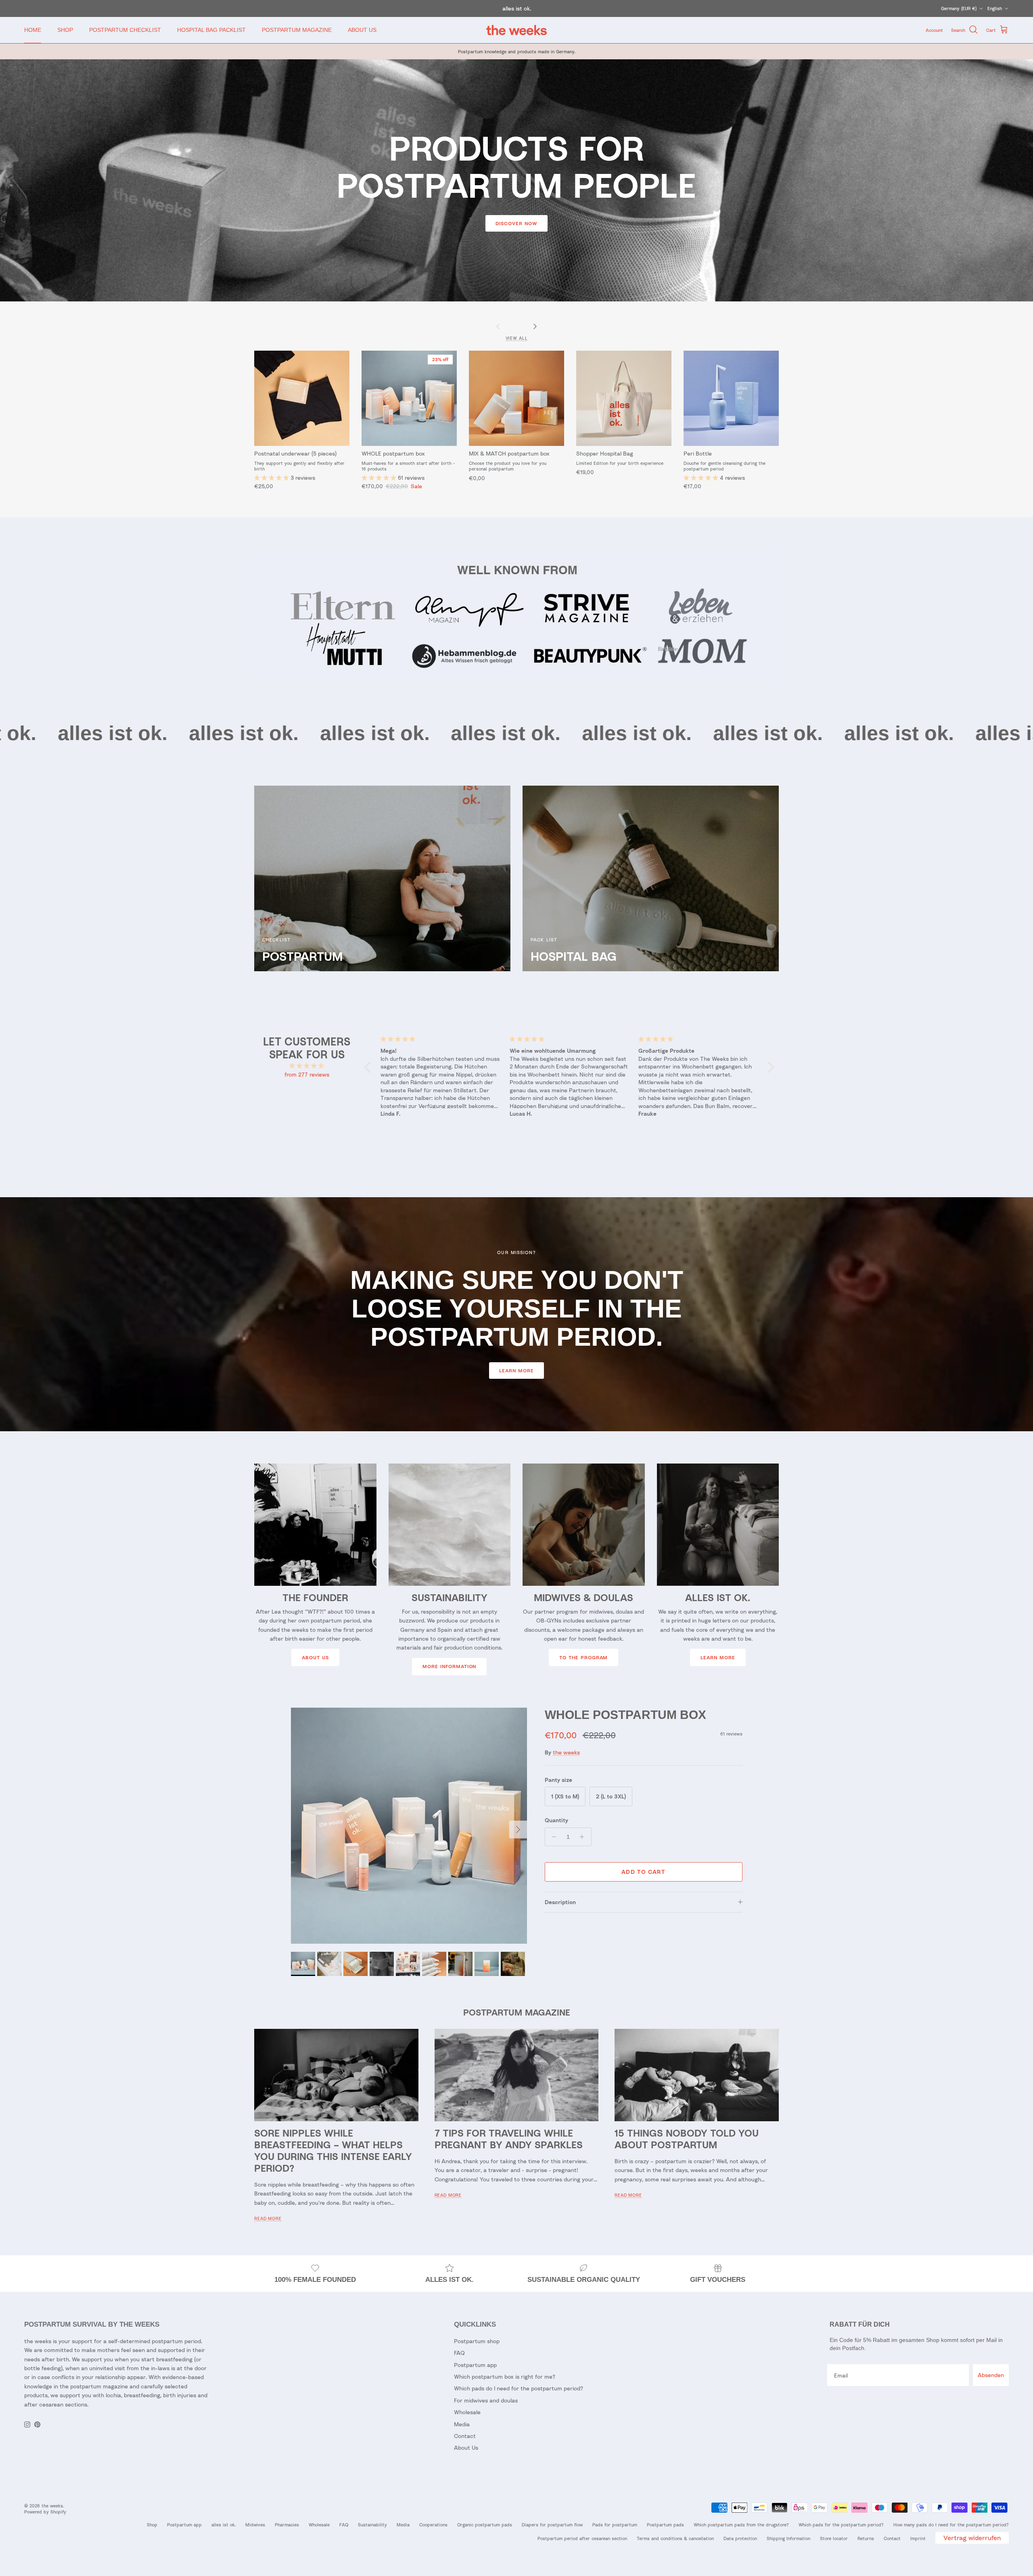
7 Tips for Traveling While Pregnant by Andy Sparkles (509, 2139)
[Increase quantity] (584, 1837)
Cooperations (433, 2525)
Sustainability (372, 2525)
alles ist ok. (224, 2525)
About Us (315, 1657)
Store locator (834, 2538)
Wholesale (467, 2412)
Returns (866, 2538)
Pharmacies (287, 2525)
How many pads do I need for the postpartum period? (951, 2525)
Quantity (556, 1820)
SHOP (65, 30)
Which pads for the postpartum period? (841, 2525)
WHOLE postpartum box (625, 1715)
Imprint (918, 2538)
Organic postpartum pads (485, 2525)
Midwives (255, 2525)
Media (462, 2424)
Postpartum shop (477, 2341)
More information (449, 1666)
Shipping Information (788, 2538)
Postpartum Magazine (517, 2012)
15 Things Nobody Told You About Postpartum (687, 2139)
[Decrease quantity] (552, 1837)
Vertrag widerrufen (972, 2538)
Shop (152, 2525)
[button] (272, 478)
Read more (268, 2218)
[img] (307, 1066)
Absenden (991, 2375)
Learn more (516, 1371)
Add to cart (643, 1872)
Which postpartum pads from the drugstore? (741, 2525)
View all (517, 338)
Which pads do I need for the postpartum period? (519, 2388)
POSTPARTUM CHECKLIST (125, 30)
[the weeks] (516, 30)
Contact (465, 2436)
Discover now (516, 223)
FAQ (459, 2353)
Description (560, 1902)
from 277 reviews (307, 1074)
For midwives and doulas (486, 2400)
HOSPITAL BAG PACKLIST (211, 30)
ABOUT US (362, 30)
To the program (583, 1657)
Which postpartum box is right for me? (505, 2376)
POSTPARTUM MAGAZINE (297, 30)
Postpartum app (475, 2365)
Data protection (740, 2538)
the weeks (566, 1752)
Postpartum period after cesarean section (582, 2538)
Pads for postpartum (615, 2525)
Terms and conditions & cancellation (675, 2538)
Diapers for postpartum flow (552, 2525)
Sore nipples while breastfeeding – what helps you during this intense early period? (333, 2150)
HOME (33, 30)
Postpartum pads (665, 2525)
